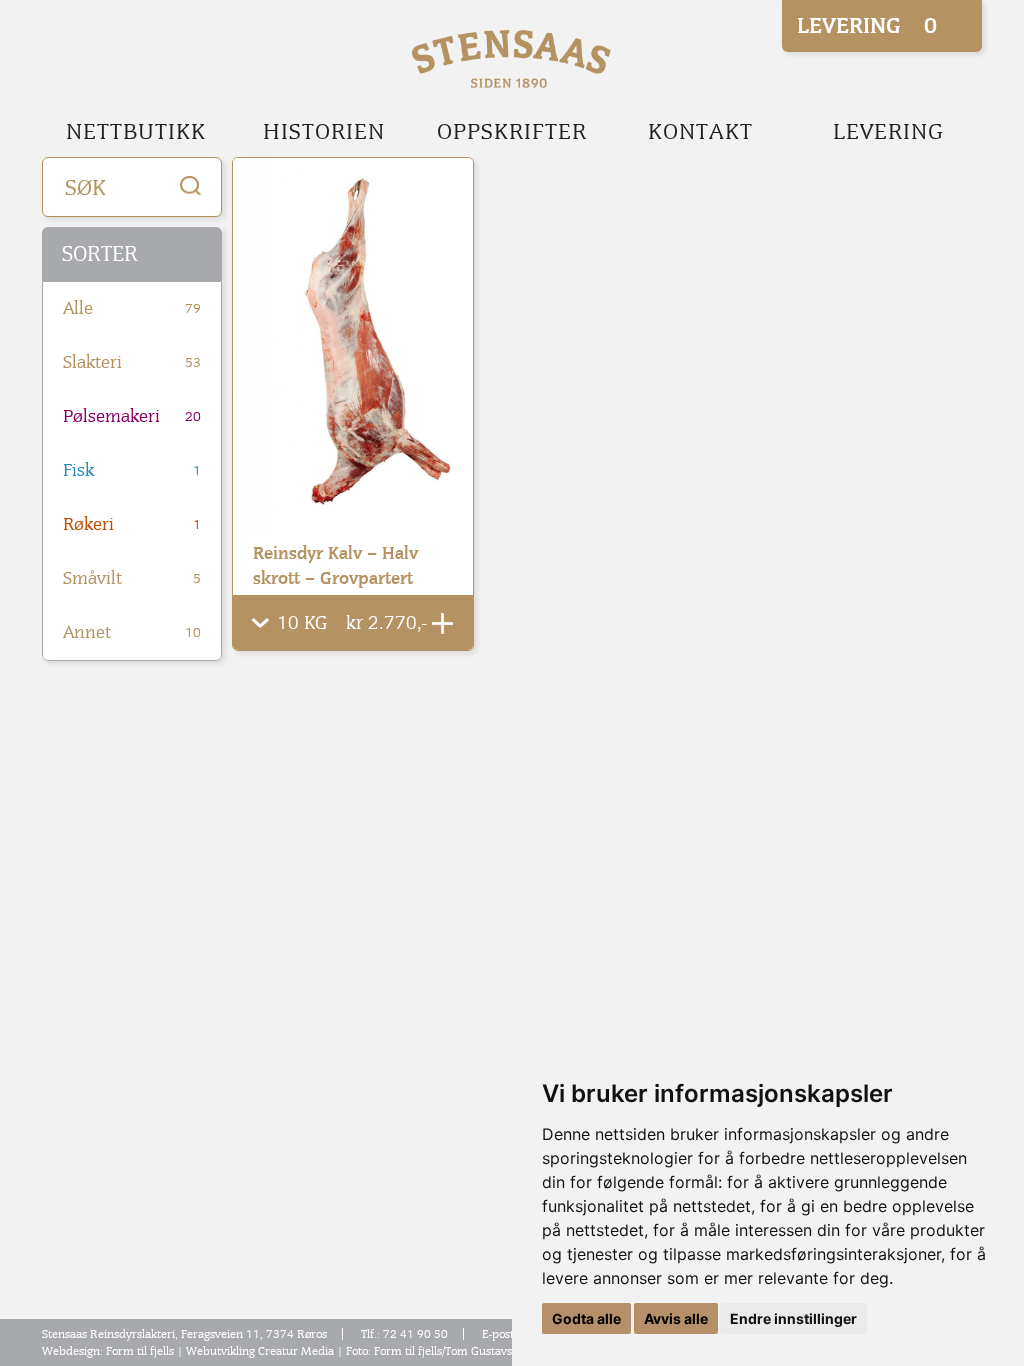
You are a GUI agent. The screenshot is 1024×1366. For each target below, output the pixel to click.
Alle (132, 308)
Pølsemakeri (132, 416)
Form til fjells (140, 1351)
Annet (132, 632)
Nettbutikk (136, 132)
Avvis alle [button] (676, 1318)
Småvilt (132, 578)
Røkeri (132, 524)
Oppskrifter (512, 132)
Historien (324, 132)
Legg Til (442, 623)
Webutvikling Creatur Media (260, 1351)
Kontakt (700, 132)
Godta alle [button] (586, 1318)
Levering (888, 132)
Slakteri (132, 362)
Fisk (132, 470)
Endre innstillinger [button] (793, 1318)
